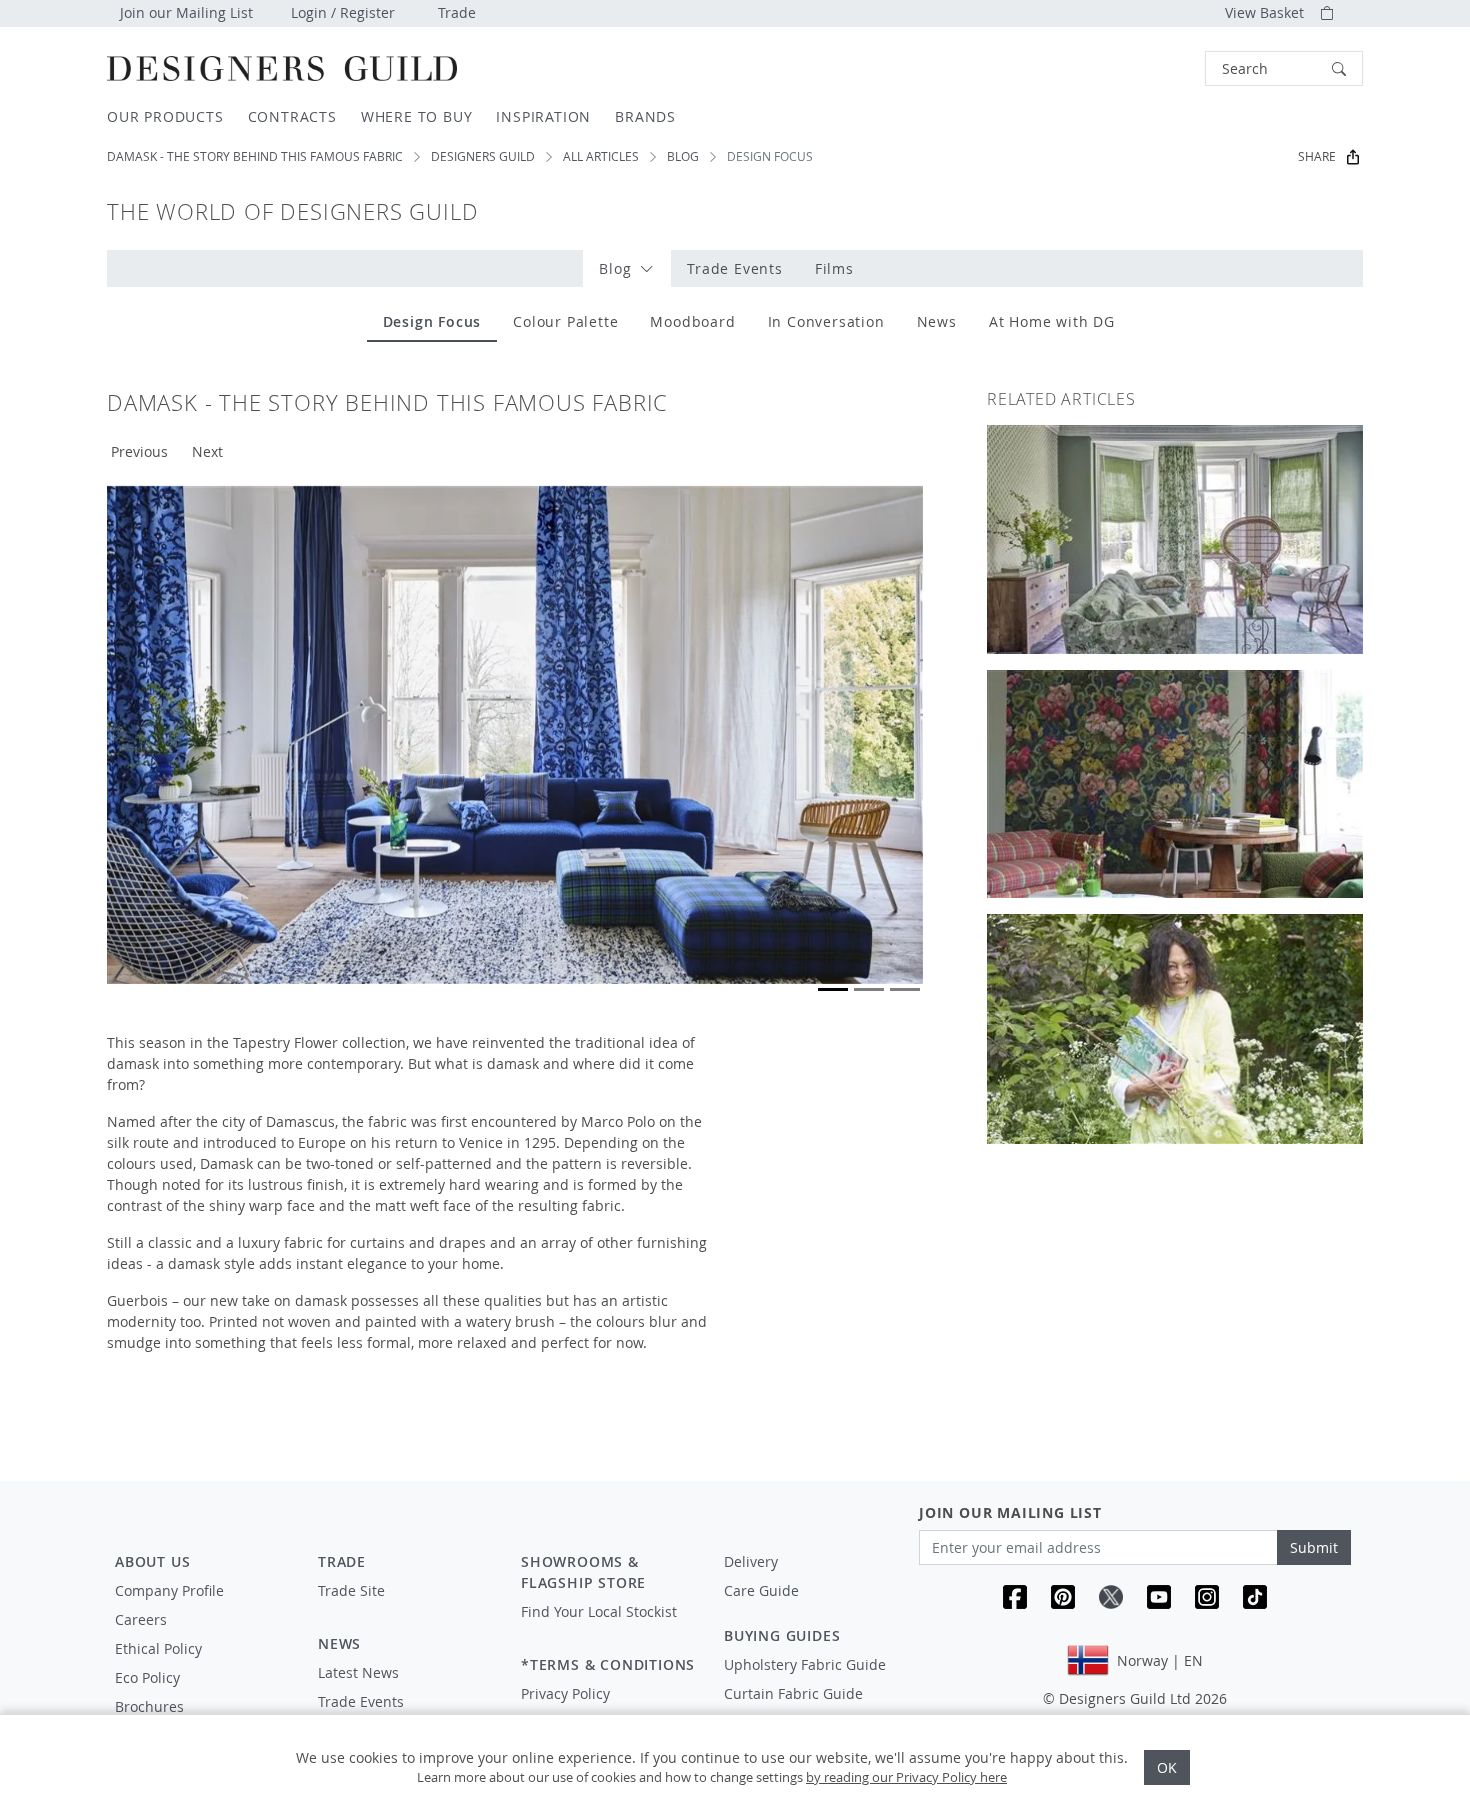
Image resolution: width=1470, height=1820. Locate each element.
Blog (683, 156)
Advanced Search (1159, 68)
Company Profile (169, 1590)
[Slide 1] (833, 989)
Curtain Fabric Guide (793, 1693)
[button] (1284, 68)
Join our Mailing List (186, 12)
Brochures (149, 1706)
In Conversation (826, 321)
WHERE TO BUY (417, 116)
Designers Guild (483, 156)
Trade (457, 12)
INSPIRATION (543, 116)
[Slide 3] (905, 989)
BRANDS (645, 116)
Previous (139, 451)
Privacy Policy (565, 1693)
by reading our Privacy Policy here (906, 1777)
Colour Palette (565, 321)
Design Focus (432, 321)
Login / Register (343, 12)
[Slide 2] (869, 989)
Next (207, 451)
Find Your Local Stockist (599, 1611)
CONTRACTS (292, 116)
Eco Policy (147, 1677)
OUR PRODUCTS (165, 116)
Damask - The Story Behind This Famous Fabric (255, 156)
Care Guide (761, 1590)
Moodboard (692, 321)
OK (1167, 1767)
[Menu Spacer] (405, 1609)
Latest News (358, 1672)
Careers (141, 1619)
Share (1317, 156)
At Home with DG (1052, 321)
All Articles (601, 156)
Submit (1314, 1547)
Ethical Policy (158, 1648)
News (937, 321)
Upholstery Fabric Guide (805, 1664)
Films (834, 268)
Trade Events (735, 268)
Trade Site (351, 1590)
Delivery (751, 1561)
